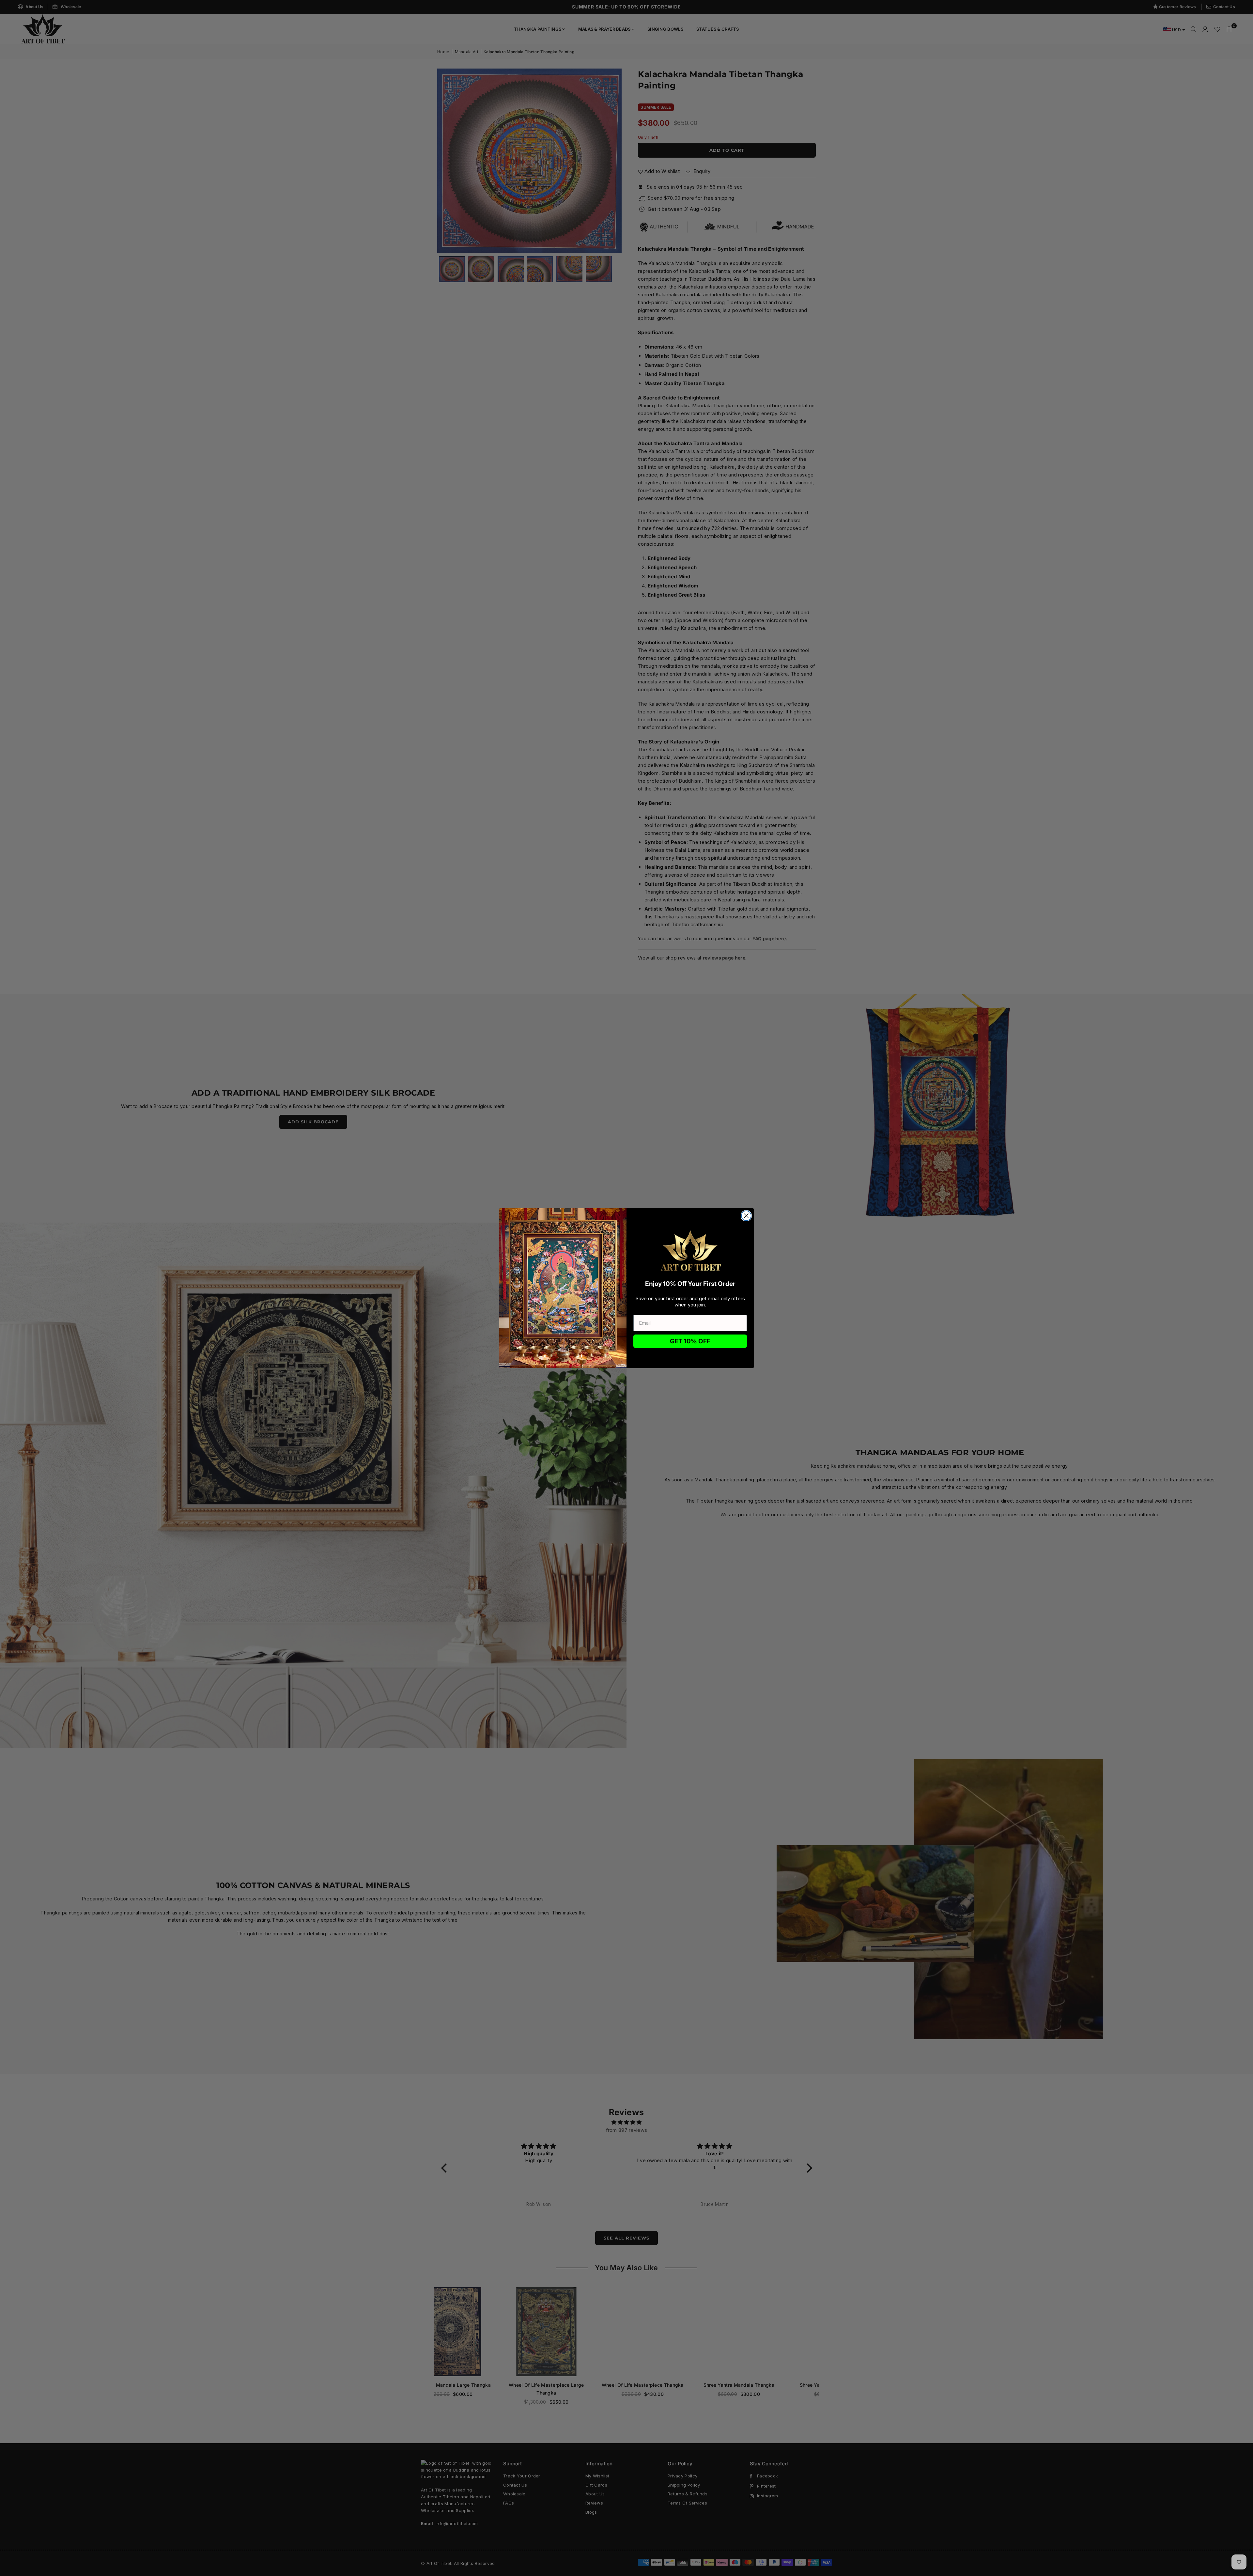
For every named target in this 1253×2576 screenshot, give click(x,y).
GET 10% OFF (690, 1341)
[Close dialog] (746, 1216)
